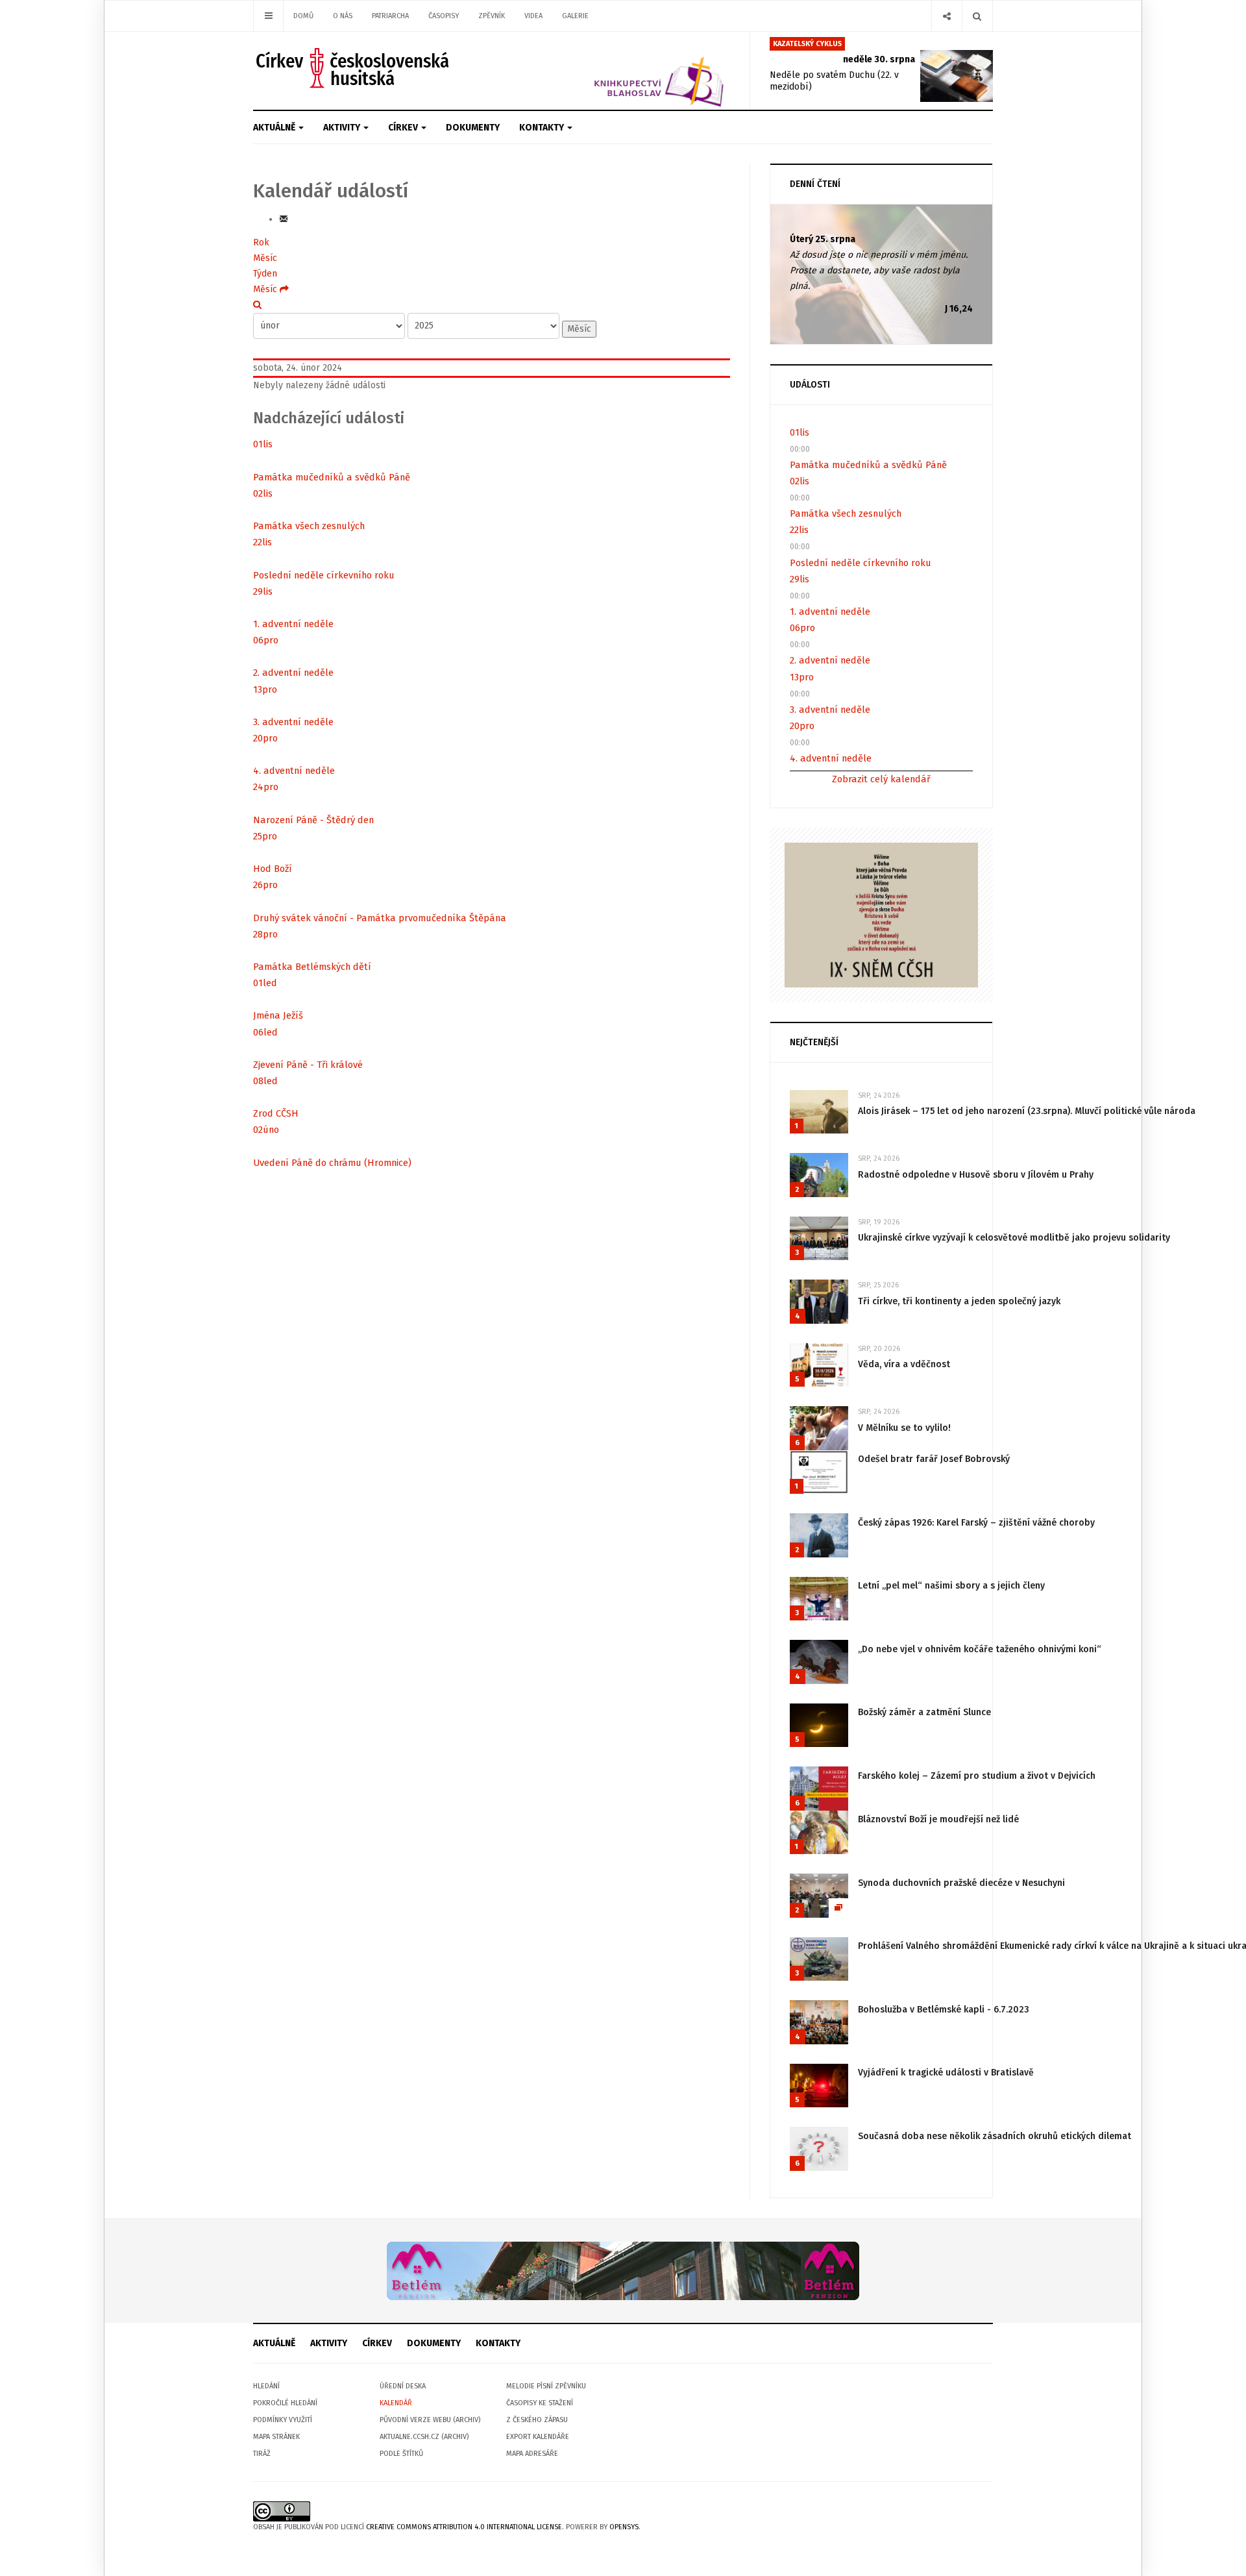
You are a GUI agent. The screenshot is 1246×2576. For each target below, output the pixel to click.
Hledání (266, 2386)
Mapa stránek (276, 2437)
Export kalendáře (538, 2437)
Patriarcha (390, 16)
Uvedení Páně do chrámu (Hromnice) (332, 1163)
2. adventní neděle (293, 673)
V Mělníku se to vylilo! (904, 1428)
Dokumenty (473, 128)
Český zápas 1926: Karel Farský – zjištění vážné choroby (976, 1523)
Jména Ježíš (278, 1015)
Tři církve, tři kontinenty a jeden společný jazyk (959, 1301)
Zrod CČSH (276, 1113)
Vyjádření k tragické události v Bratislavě (946, 2073)
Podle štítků (401, 2454)
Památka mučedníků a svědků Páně (332, 477)
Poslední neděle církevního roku (324, 575)
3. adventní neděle (293, 722)
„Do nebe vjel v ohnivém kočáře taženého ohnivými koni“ (980, 1649)
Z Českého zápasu (537, 2420)
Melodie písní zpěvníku (546, 2386)
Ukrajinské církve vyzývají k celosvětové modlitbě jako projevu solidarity (1014, 1238)
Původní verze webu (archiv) (430, 2420)
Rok (261, 242)
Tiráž (262, 2454)
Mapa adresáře (532, 2454)
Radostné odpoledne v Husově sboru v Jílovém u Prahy (976, 1175)
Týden (265, 274)
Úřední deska (403, 2386)
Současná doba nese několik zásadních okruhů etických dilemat (995, 2136)
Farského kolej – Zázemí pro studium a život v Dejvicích (977, 1776)
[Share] (947, 16)
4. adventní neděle (294, 771)
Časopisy (444, 16)
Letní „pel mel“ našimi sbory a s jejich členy (951, 1586)
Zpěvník (492, 16)
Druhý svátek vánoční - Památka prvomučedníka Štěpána (380, 918)
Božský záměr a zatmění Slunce (924, 1712)
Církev (404, 128)
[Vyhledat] (257, 305)
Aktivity (343, 128)
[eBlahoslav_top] (628, 70)
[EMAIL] (284, 219)
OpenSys (624, 2527)
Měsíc (265, 258)
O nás (343, 16)
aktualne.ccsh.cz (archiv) (424, 2437)
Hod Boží (273, 869)
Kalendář (396, 2403)
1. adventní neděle (293, 624)
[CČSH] (354, 68)
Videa (533, 16)
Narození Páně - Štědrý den (313, 820)
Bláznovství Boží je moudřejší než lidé (938, 1819)
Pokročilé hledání (285, 2403)
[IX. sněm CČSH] (881, 914)
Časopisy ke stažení (540, 2403)
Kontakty (543, 128)
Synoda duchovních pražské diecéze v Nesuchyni (961, 1883)
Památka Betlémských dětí (312, 967)
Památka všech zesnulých (309, 526)
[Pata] (623, 2271)
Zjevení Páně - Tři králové (308, 1065)
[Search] (977, 16)
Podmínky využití (283, 2420)
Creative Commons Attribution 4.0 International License (464, 2527)
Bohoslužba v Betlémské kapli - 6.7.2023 (944, 2010)
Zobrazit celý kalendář (881, 779)
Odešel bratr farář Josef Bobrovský (934, 1459)
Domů (303, 16)
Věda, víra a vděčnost (904, 1364)
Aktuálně (275, 128)
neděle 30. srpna (879, 59)
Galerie (575, 16)
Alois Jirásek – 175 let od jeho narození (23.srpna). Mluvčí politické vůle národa (1027, 1111)
